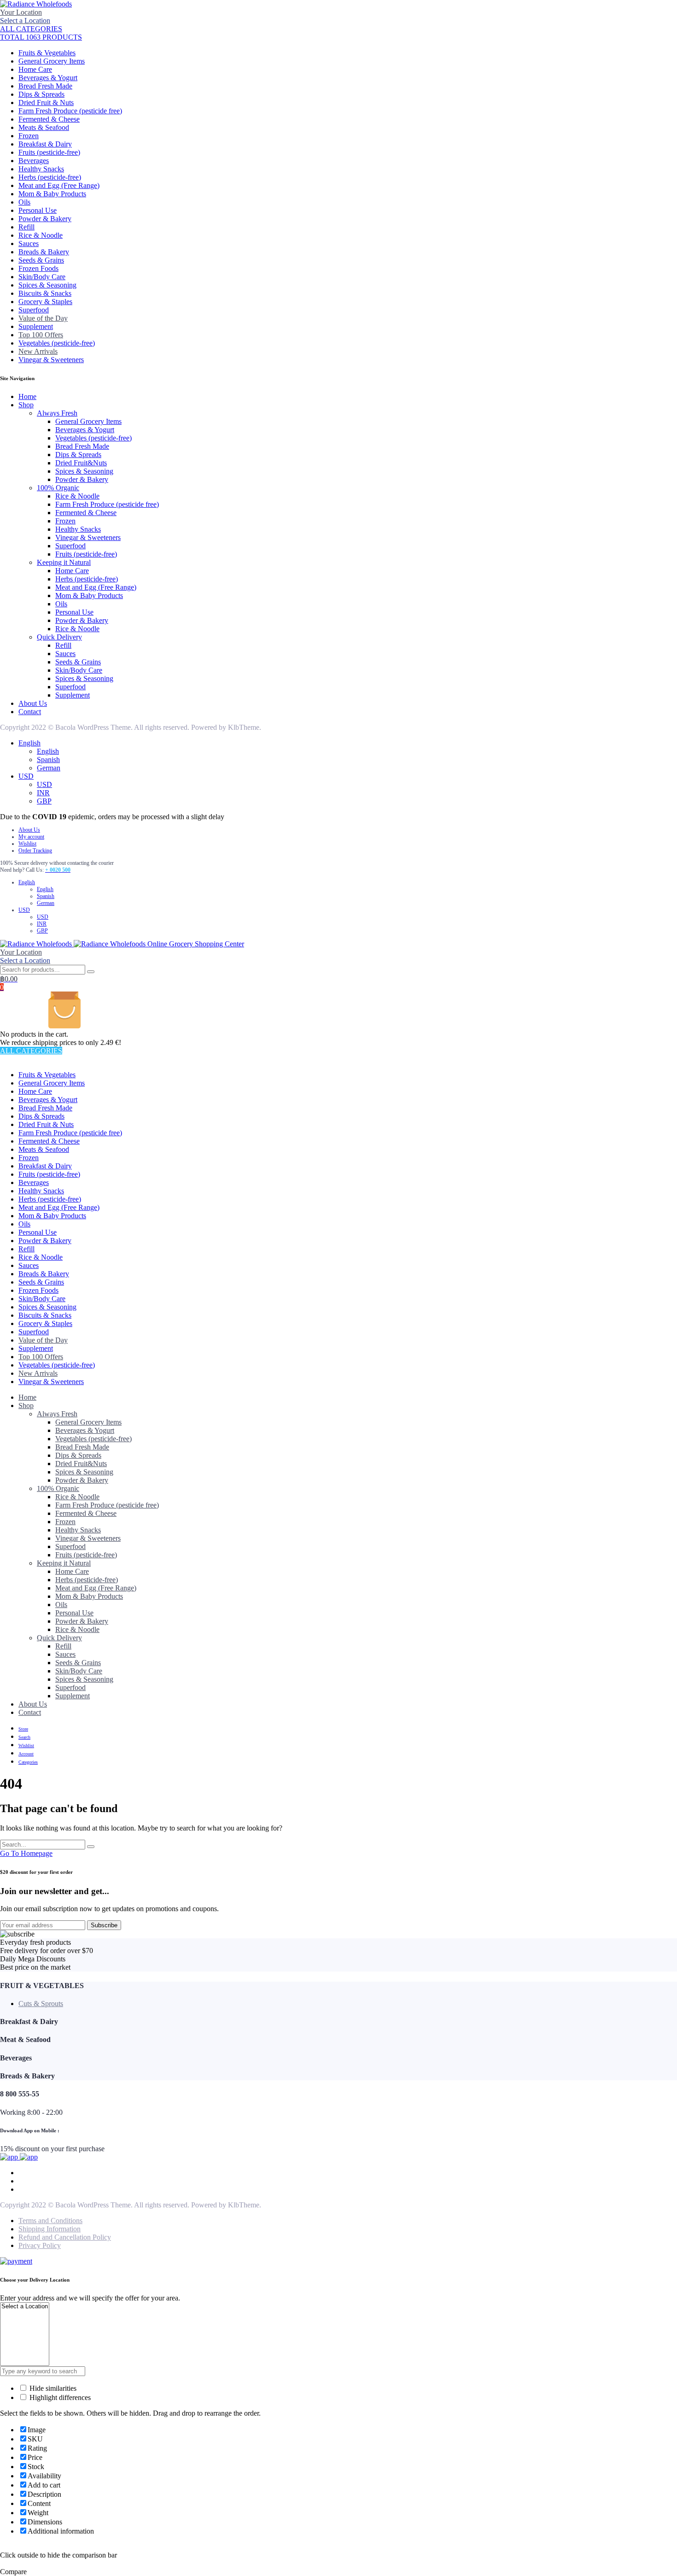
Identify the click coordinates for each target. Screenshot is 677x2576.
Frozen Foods (38, 268)
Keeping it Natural (64, 562)
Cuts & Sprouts (41, 2004)
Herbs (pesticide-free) (50, 177)
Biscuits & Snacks (45, 293)
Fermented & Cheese (49, 119)
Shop (26, 405)
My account (31, 837)
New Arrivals (38, 351)
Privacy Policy (40, 2245)
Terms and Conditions (50, 2221)
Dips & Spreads (41, 94)
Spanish (48, 760)
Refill (26, 227)
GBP (44, 801)
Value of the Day (43, 318)
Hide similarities (52, 2388)
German (49, 768)
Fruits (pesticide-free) (49, 152)
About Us (33, 703)
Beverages (34, 161)
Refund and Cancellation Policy (65, 2237)
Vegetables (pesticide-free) (57, 343)
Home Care (35, 69)
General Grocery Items (52, 61)
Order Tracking (35, 851)
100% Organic (58, 488)
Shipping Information (50, 2229)
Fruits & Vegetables (47, 53)
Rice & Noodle (41, 235)
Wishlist (27, 844)
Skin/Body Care (42, 277)
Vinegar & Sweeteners (51, 360)
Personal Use (38, 210)
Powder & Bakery (45, 219)
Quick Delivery (59, 637)
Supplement (36, 326)
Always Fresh (57, 413)
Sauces (29, 244)
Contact (30, 712)
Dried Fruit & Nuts (46, 103)
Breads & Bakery (44, 252)
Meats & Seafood (44, 127)
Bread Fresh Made (45, 86)
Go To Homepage (26, 1853)
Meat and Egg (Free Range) (59, 185)
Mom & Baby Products (52, 194)
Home (27, 396)
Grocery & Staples (45, 302)
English (29, 743)
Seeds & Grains (41, 260)
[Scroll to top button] (656, 2555)
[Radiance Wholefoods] (36, 4)
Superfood (34, 310)
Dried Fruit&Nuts (81, 463)
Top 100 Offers (41, 335)
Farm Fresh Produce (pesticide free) (70, 111)
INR (43, 793)
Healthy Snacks (41, 169)
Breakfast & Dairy (45, 144)
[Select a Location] (25, 2307)
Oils (24, 202)
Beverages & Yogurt (48, 78)
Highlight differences (59, 2397)
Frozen (29, 136)
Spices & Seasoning (47, 285)
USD (26, 776)
